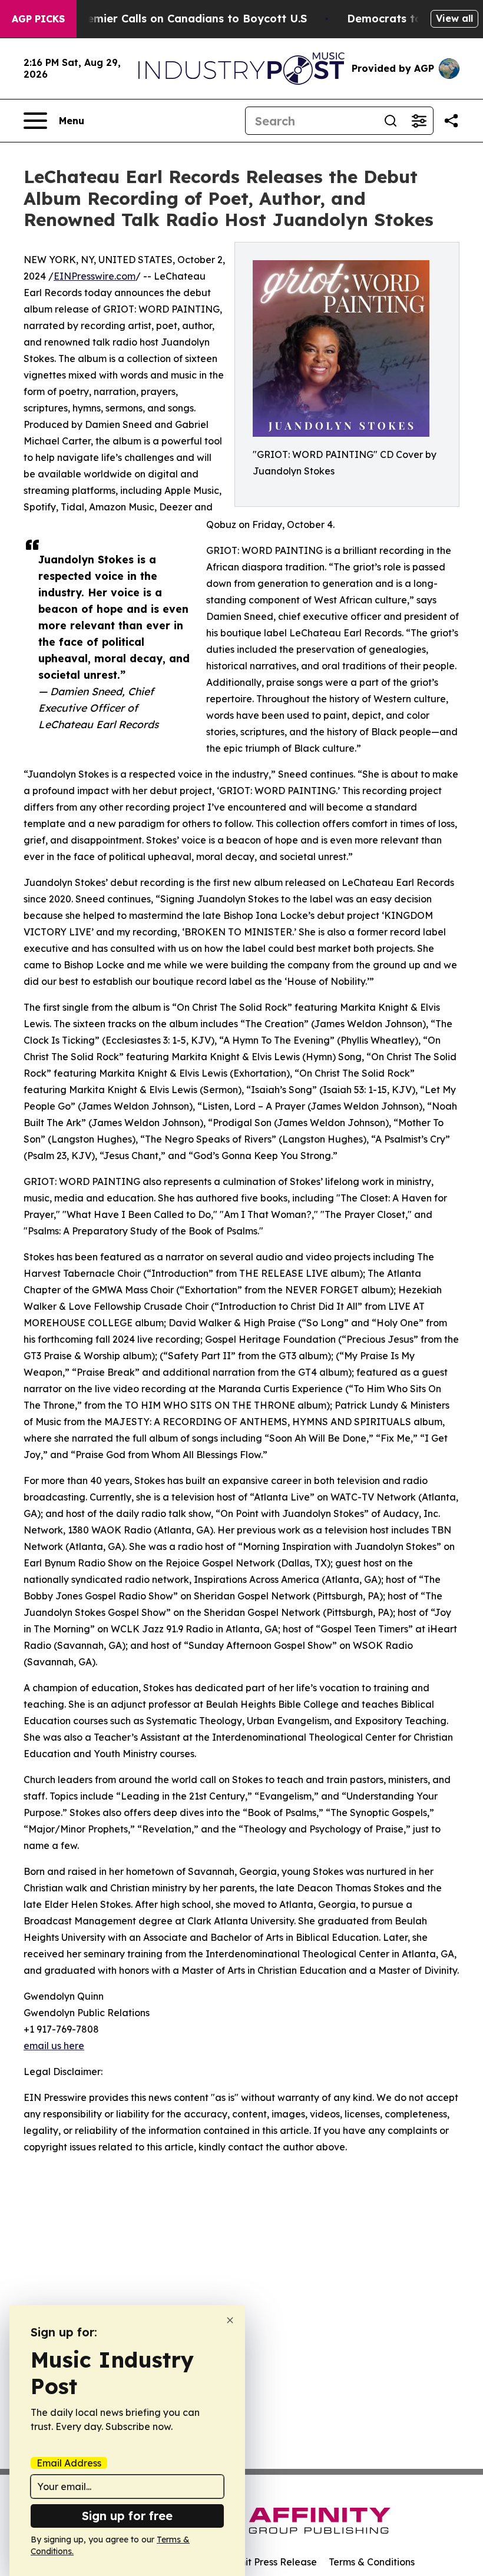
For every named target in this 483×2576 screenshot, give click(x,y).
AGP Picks (38, 19)
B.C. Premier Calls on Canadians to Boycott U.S (180, 19)
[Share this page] (451, 121)
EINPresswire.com (95, 276)
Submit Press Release (268, 2562)
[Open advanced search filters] (419, 121)
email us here (54, 2046)
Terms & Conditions (372, 2562)
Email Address (69, 2463)
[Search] (391, 121)
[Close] (230, 2320)
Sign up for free (127, 2516)
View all (454, 18)
